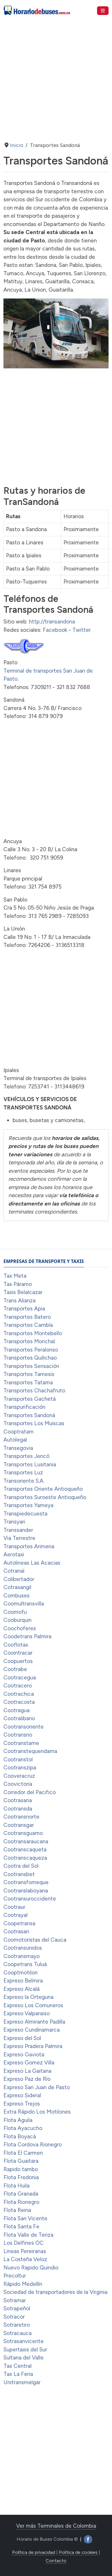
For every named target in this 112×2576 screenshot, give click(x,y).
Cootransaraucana (26, 1841)
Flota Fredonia (21, 2177)
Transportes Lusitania (30, 1464)
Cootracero (18, 1686)
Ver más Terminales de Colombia (56, 2526)
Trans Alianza (20, 1301)
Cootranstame (21, 1743)
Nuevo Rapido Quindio (31, 2268)
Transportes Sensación (31, 1366)
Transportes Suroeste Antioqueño (45, 1497)
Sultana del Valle (24, 2358)
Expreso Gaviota (24, 2055)
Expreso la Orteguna (28, 1997)
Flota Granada (21, 2194)
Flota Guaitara (21, 2161)
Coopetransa (19, 1923)
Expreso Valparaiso (27, 2013)
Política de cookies (78, 2552)
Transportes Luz (23, 1472)
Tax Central (18, 2366)
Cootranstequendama (30, 1751)
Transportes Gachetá (30, 1399)
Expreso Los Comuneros (33, 2005)
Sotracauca (18, 2333)
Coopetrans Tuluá (25, 1964)
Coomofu (15, 1612)
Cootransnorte (21, 1817)
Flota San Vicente (25, 2218)
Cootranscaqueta (25, 1849)
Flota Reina (17, 2210)
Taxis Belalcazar (23, 1292)
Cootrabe (15, 1669)
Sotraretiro (17, 2325)
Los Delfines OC (24, 2243)
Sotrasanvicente (24, 2341)
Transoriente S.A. (24, 1481)
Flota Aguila (18, 2120)
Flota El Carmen (23, 2153)
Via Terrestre (19, 1538)
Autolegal (15, 1440)
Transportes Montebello (33, 1333)
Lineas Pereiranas (25, 2251)
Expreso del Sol (22, 2038)
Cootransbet (19, 1874)
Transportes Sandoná (29, 1415)
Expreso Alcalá (22, 1989)
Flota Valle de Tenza (28, 2235)
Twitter (82, 630)
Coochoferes (20, 1628)
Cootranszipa (20, 1768)
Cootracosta (19, 1702)
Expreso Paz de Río (27, 2079)
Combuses (17, 1596)
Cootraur (14, 1907)
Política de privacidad (34, 2552)
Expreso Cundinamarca (32, 2030)
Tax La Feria (18, 2374)
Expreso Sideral (22, 2095)
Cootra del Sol (21, 1866)
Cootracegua (20, 1678)
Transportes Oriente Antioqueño (43, 1489)
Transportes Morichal (29, 1341)
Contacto (56, 2561)
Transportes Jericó (26, 1456)
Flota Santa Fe (21, 2226)
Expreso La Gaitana (27, 2071)
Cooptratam (19, 1432)
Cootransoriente (24, 1727)
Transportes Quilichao (30, 1358)
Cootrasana (18, 1800)
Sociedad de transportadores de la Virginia (55, 2292)
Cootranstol (18, 1759)
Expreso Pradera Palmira (33, 2046)
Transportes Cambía (28, 1325)
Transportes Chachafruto (34, 1391)
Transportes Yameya (28, 1505)
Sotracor (14, 2317)
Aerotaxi (14, 1554)
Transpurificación (24, 1407)
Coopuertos (18, 1661)
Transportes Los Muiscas (34, 1423)
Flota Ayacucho (23, 2128)
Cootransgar (19, 1825)
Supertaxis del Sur (25, 2350)
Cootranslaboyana (26, 1891)
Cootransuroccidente (30, 1899)
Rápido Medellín (23, 2284)
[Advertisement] (56, 76)
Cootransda (18, 1809)
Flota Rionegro (21, 2202)
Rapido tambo (21, 2169)
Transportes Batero (27, 1317)
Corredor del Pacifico (30, 1792)
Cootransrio (18, 1735)
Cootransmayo (22, 1956)
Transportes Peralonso (31, 1350)
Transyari (14, 1522)
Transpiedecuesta (25, 1514)
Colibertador (19, 1579)
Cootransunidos (23, 1948)
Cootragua (17, 1710)
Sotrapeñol (17, 2308)
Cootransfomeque (26, 1882)
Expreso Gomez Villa (29, 2063)
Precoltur (15, 2276)
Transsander (18, 1530)
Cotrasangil (17, 1587)
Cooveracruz (19, 1776)
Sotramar (15, 2300)
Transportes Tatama (28, 1382)
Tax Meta (15, 1276)
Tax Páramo (18, 1284)
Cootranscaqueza (25, 1858)
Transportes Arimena (29, 1546)
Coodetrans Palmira (27, 1636)
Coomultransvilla (24, 1604)
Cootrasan (16, 1931)
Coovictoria (18, 1784)
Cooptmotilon (21, 1973)
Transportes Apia (24, 1309)
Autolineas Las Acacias (32, 1563)
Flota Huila (17, 2186)
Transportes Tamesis (29, 1374)
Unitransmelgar (22, 2382)
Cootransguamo (23, 1833)
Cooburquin (18, 1620)
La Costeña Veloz (25, 2259)
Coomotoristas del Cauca (35, 1940)
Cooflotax (16, 1645)
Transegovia (18, 1448)
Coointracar (18, 1653)
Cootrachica (19, 1694)
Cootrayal (16, 1915)
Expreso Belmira (23, 1981)
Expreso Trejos (22, 2104)
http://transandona (52, 622)
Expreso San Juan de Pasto (37, 2087)
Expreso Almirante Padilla (34, 2022)
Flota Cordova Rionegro (33, 2145)
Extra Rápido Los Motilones (37, 2112)
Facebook (55, 630)
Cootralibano (19, 1718)
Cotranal (14, 1571)
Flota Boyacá (20, 2136)
